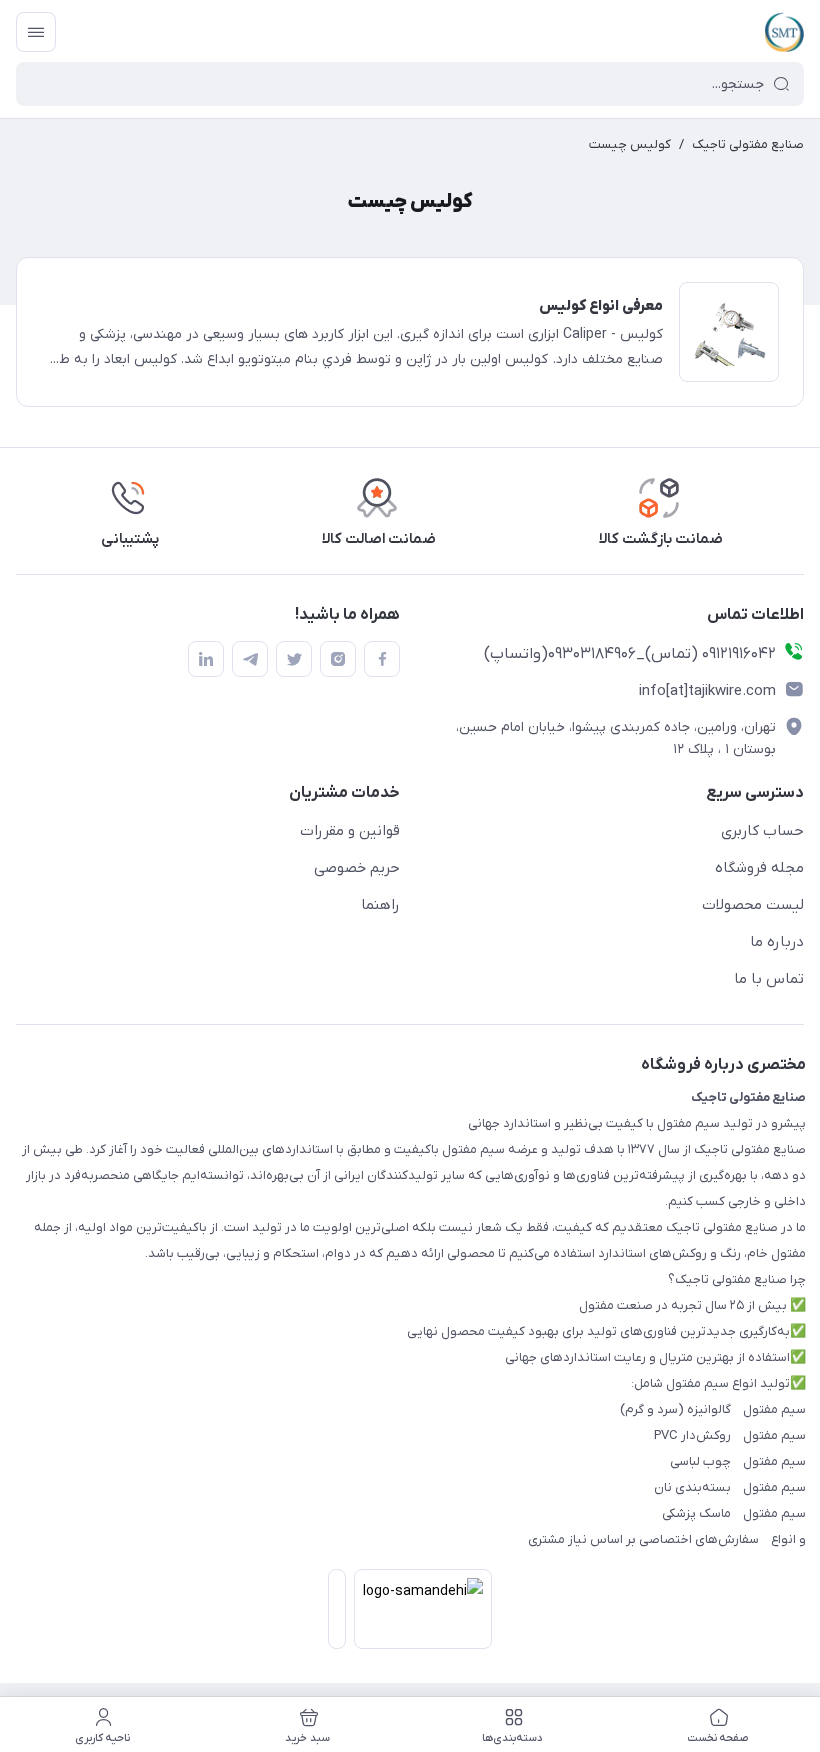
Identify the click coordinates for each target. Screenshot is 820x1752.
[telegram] (250, 659)
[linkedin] (206, 659)
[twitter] (294, 659)
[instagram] (338, 659)
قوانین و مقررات (350, 831)
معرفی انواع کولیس (601, 306)
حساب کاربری (762, 831)
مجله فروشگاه (759, 868)
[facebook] (382, 659)
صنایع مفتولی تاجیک (748, 144)
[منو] (36, 32)
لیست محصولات (753, 905)
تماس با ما (769, 979)
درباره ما (777, 942)
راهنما (380, 905)
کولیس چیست (630, 144)
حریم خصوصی (357, 868)
